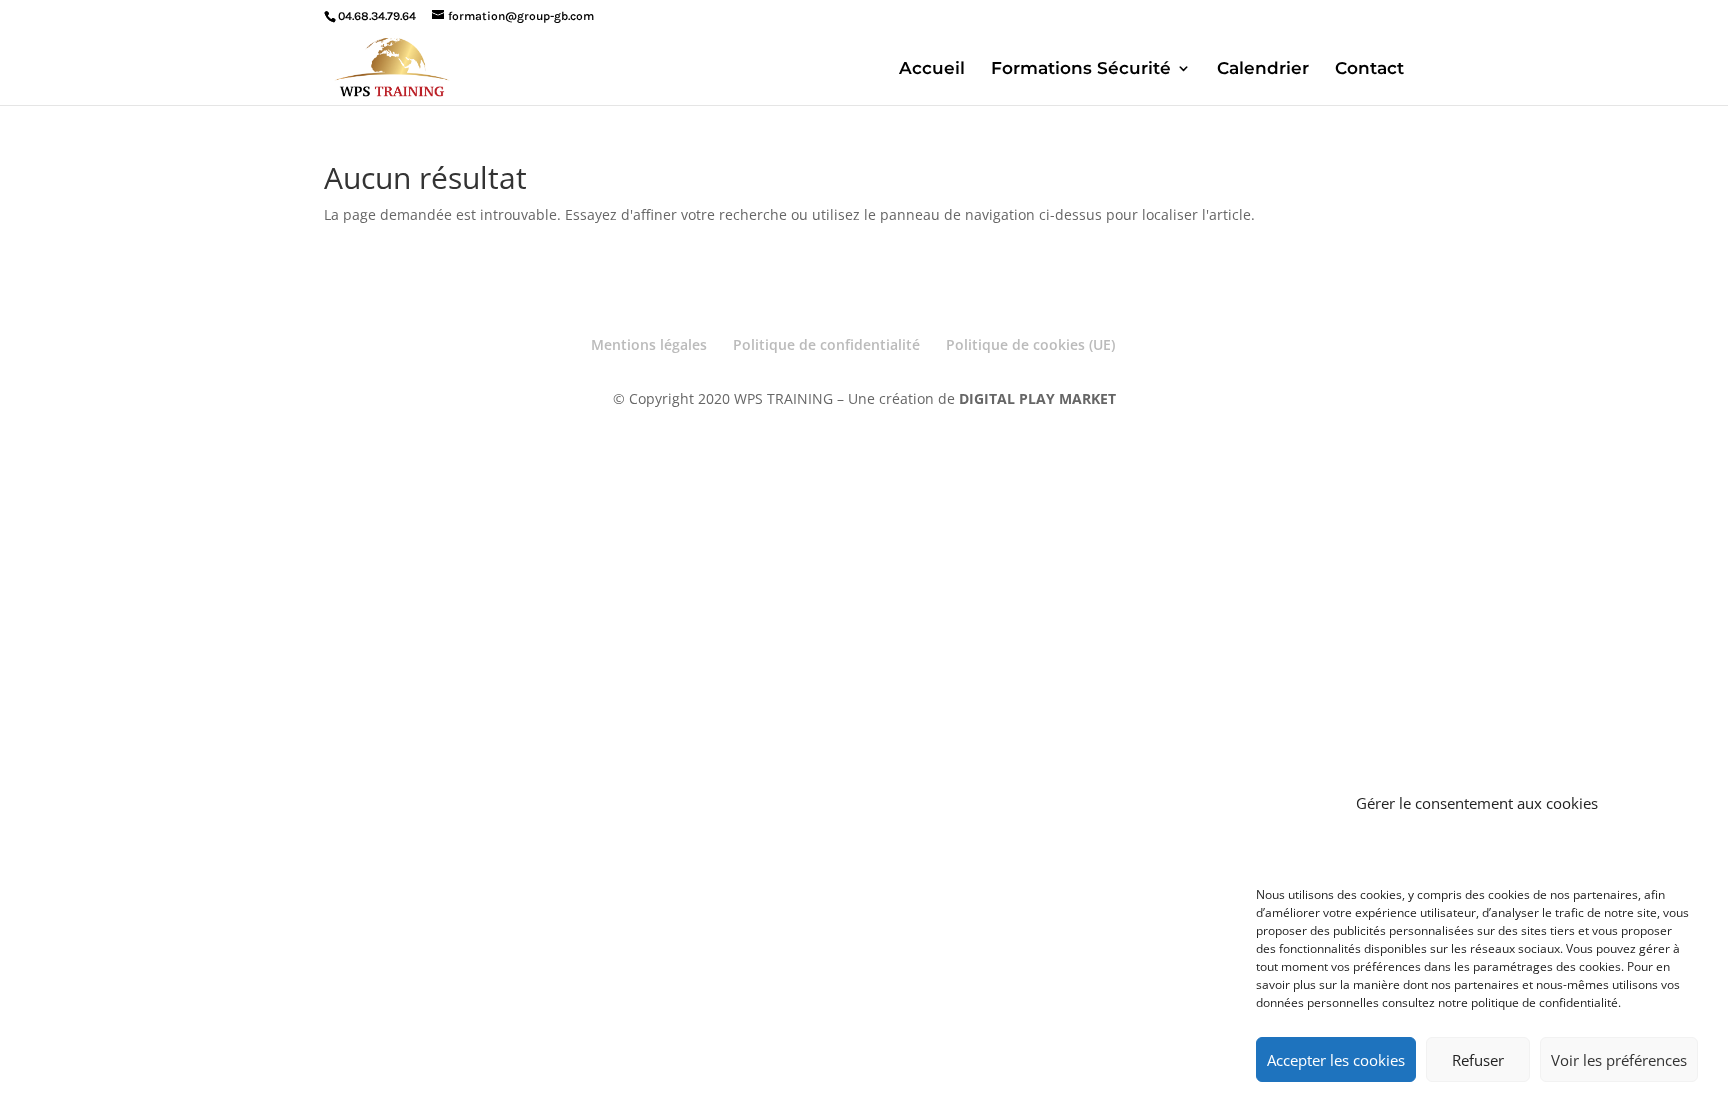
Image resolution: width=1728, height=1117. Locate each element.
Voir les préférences (1619, 1060)
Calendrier (1263, 69)
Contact (1369, 69)
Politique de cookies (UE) (1030, 344)
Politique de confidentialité (826, 344)
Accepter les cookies (1336, 1060)
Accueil (932, 69)
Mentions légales (649, 344)
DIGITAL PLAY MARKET (1037, 398)
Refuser (1478, 1060)
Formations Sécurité (1081, 69)
